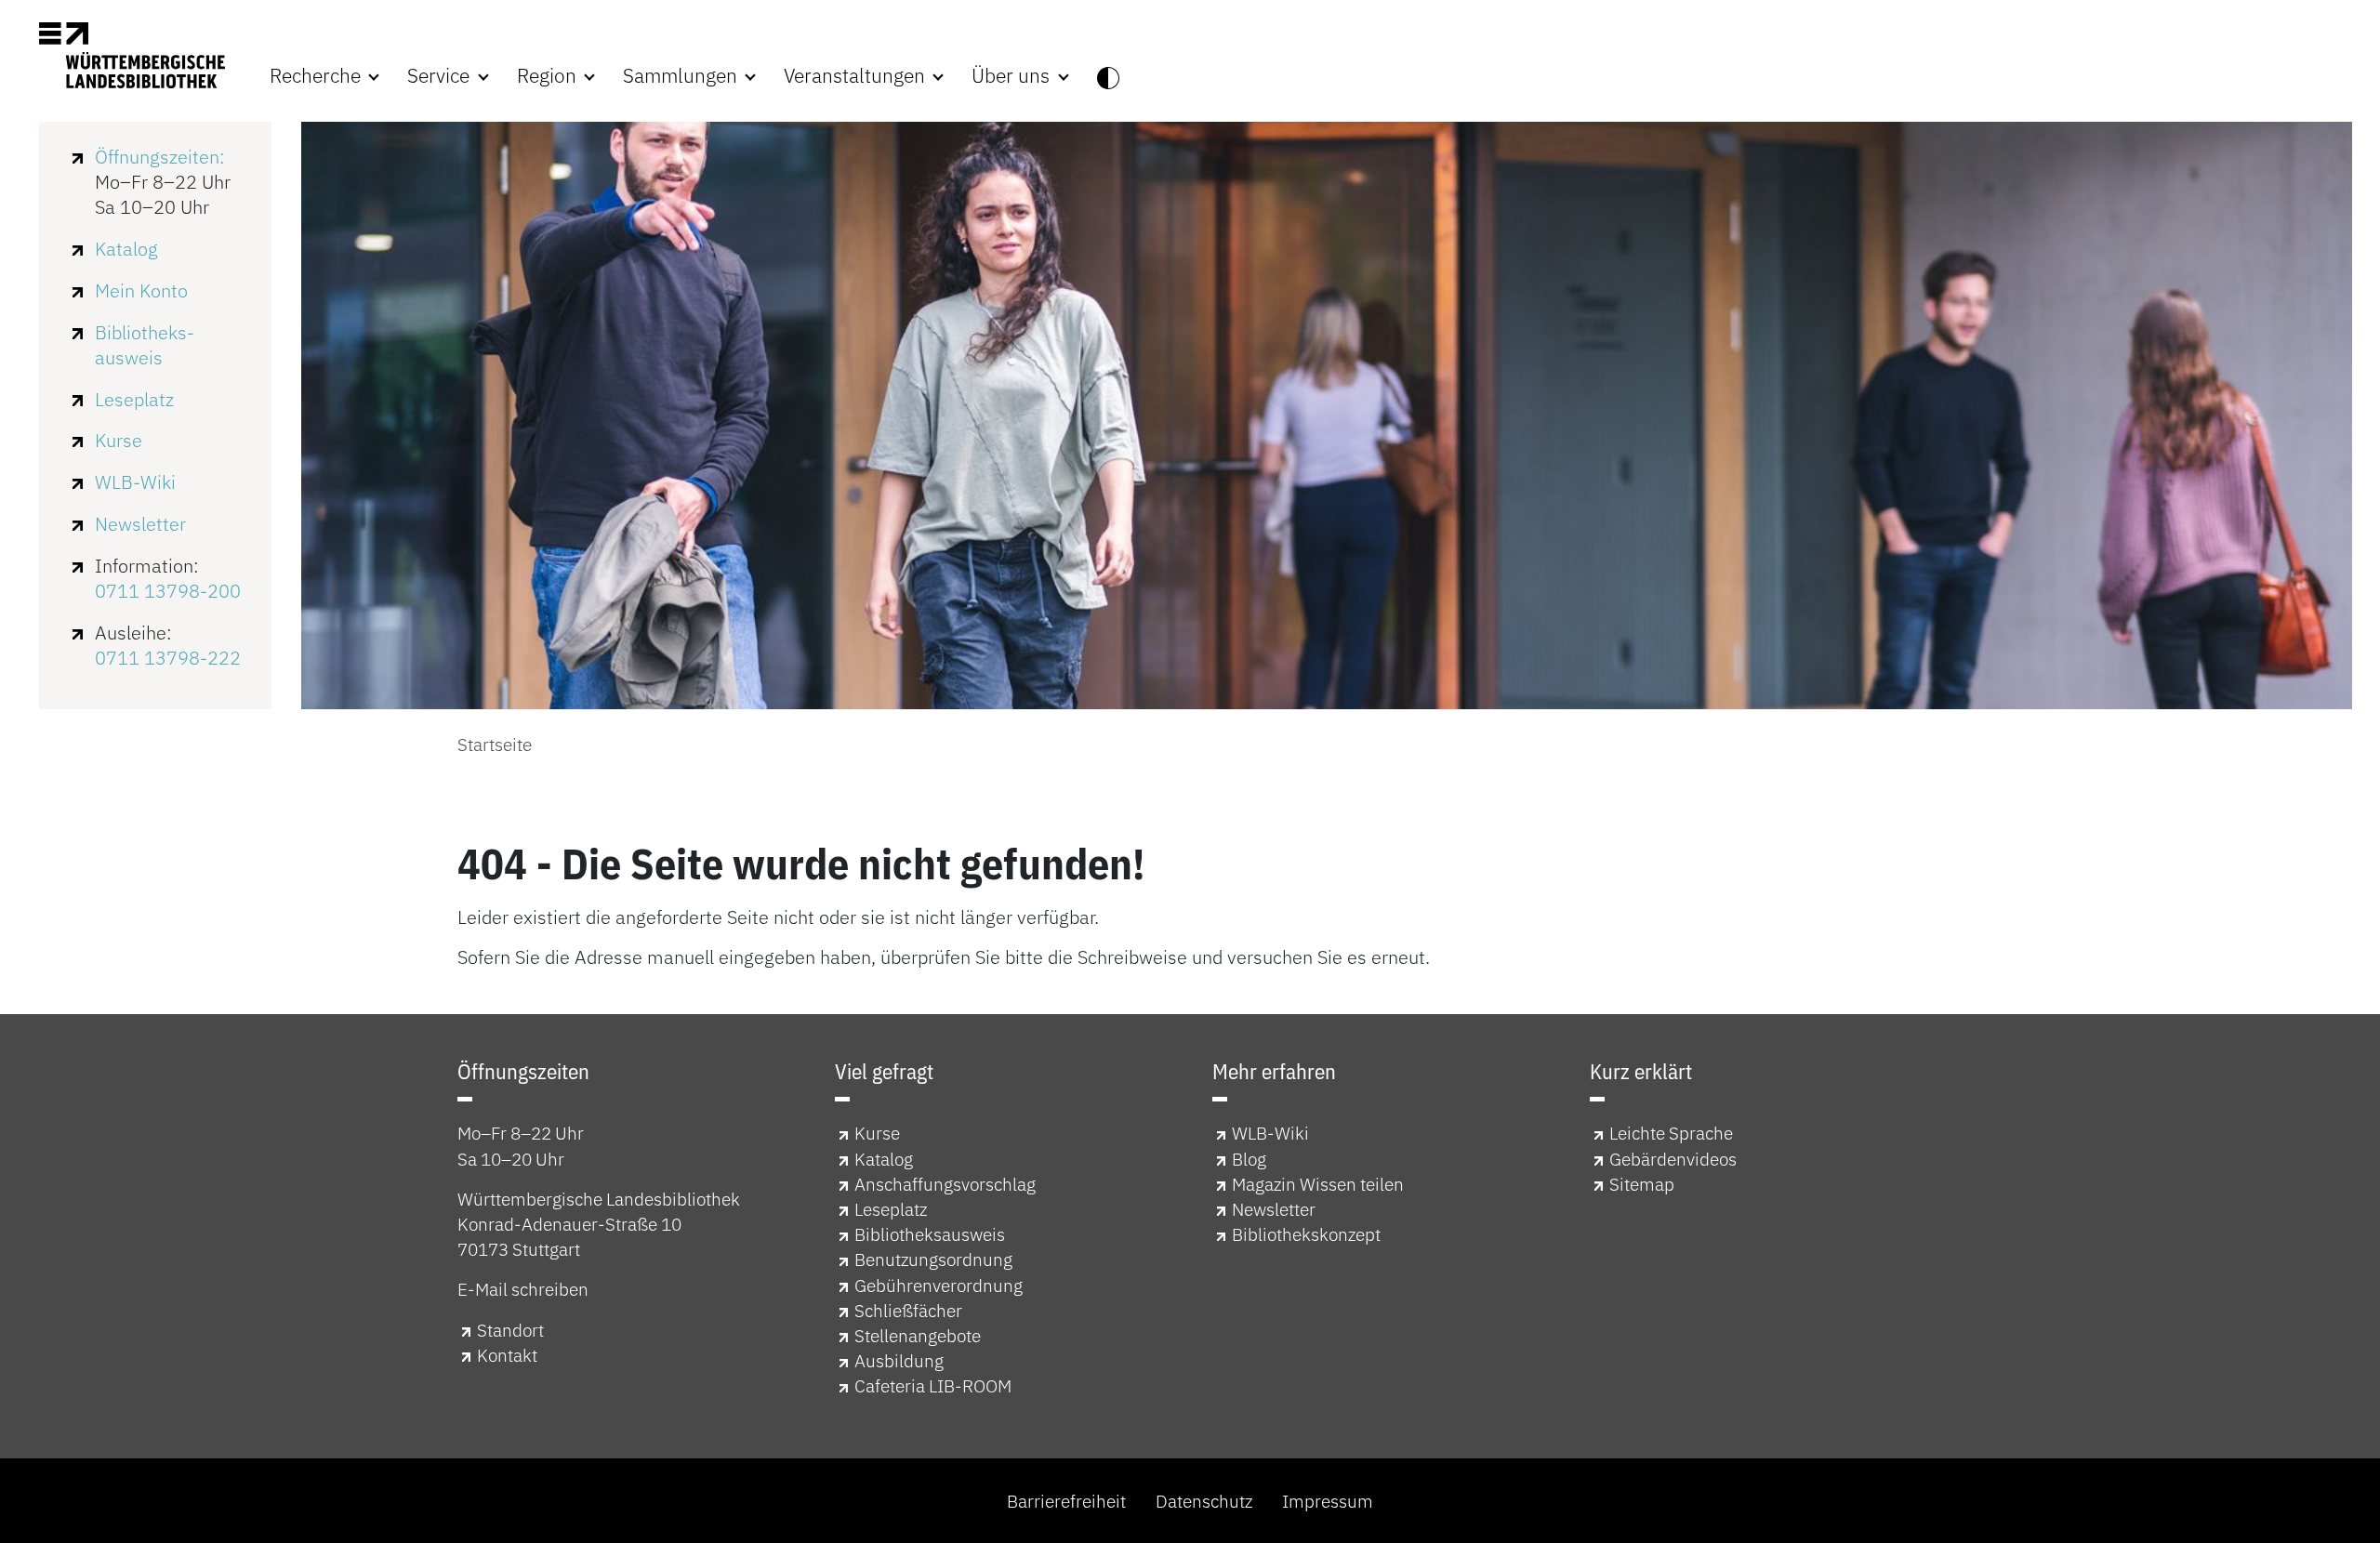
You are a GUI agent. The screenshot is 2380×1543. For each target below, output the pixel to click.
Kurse (119, 440)
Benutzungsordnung (933, 1259)
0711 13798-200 (168, 591)
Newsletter (140, 524)
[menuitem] (1108, 76)
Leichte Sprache (1671, 1133)
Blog (1249, 1159)
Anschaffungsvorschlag (945, 1184)
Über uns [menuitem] (1013, 76)
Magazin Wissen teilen (1318, 1184)
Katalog (126, 249)
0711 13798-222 (168, 658)
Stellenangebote (918, 1335)
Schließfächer (908, 1310)
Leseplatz (134, 399)
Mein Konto (141, 290)
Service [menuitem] (441, 76)
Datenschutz (1204, 1501)
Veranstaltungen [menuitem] (857, 76)
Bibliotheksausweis (930, 1234)
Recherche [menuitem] (317, 76)
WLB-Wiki (135, 482)
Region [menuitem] (549, 76)
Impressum (1328, 1501)
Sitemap (1642, 1184)
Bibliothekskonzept (1306, 1234)
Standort (510, 1330)
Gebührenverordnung (939, 1285)
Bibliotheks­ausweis (145, 345)
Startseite (495, 744)
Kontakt (507, 1355)
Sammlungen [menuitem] (682, 76)
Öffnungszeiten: (160, 157)
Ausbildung (899, 1360)
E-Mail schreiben (523, 1289)
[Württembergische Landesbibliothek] (132, 55)
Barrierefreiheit (1066, 1501)
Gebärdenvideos (1673, 1159)
